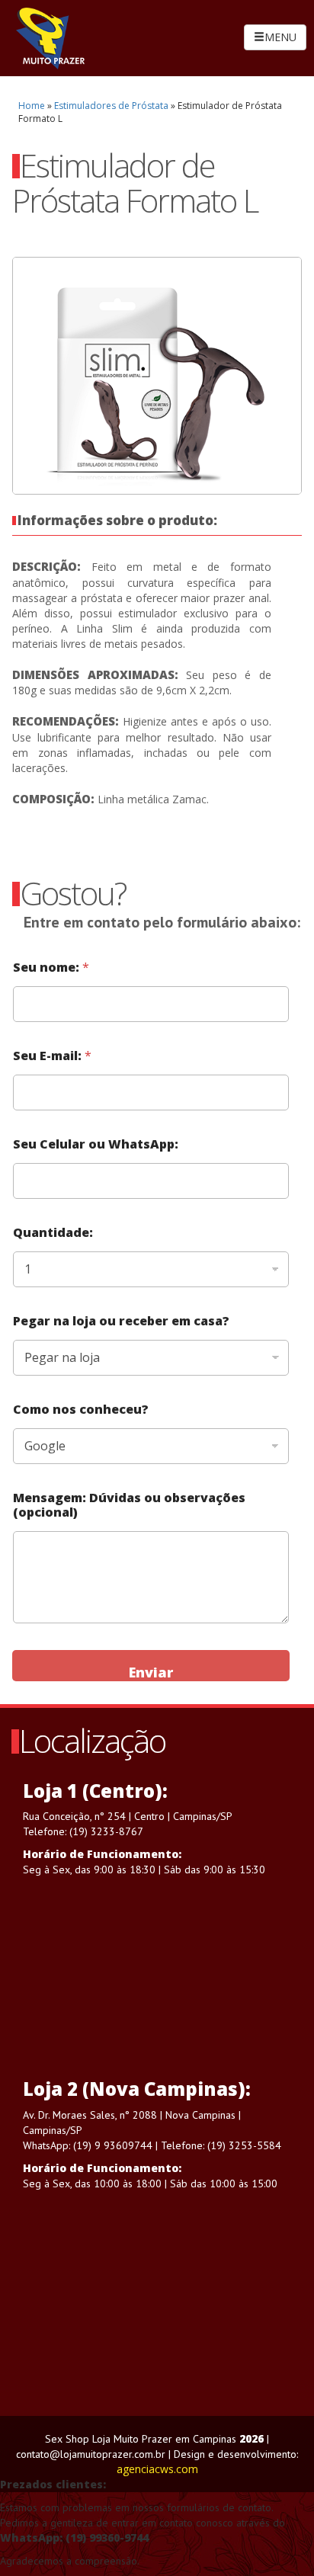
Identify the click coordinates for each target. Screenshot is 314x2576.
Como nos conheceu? (81, 1410)
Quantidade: (53, 1233)
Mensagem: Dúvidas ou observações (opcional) (129, 1505)
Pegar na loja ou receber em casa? (121, 1321)
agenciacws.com (157, 2469)
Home (32, 106)
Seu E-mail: (52, 1056)
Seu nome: (51, 968)
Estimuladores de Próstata (111, 106)
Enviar (151, 1672)
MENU (280, 37)
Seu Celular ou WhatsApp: (96, 1144)
